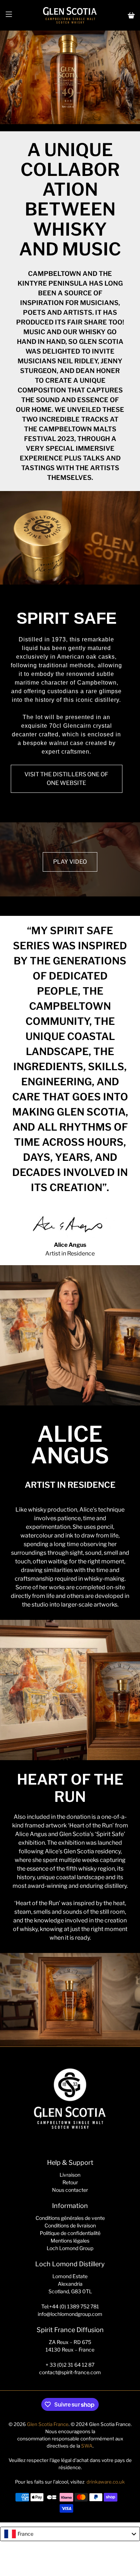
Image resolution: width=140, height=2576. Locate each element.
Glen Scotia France (48, 2424)
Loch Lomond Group (70, 2248)
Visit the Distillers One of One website (66, 779)
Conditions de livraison (70, 2225)
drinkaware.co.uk (106, 2482)
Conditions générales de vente (70, 2218)
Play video (70, 862)
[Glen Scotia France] (70, 15)
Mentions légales (70, 2241)
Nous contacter (70, 2190)
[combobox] (70, 2534)
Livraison (70, 2175)
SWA (87, 2446)
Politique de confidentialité (70, 2233)
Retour (70, 2182)
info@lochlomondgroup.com (70, 2314)
